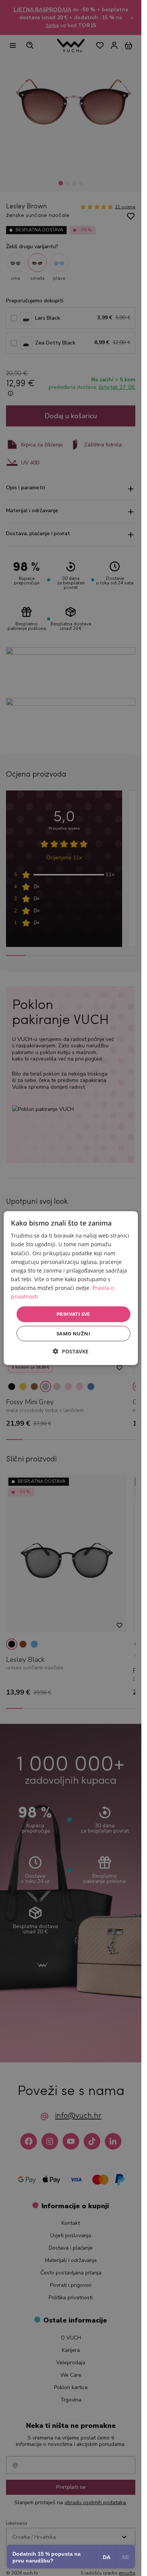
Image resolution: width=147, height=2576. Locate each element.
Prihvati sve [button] (73, 1314)
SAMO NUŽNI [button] (73, 1333)
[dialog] (70, 1288)
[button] (71, 1351)
